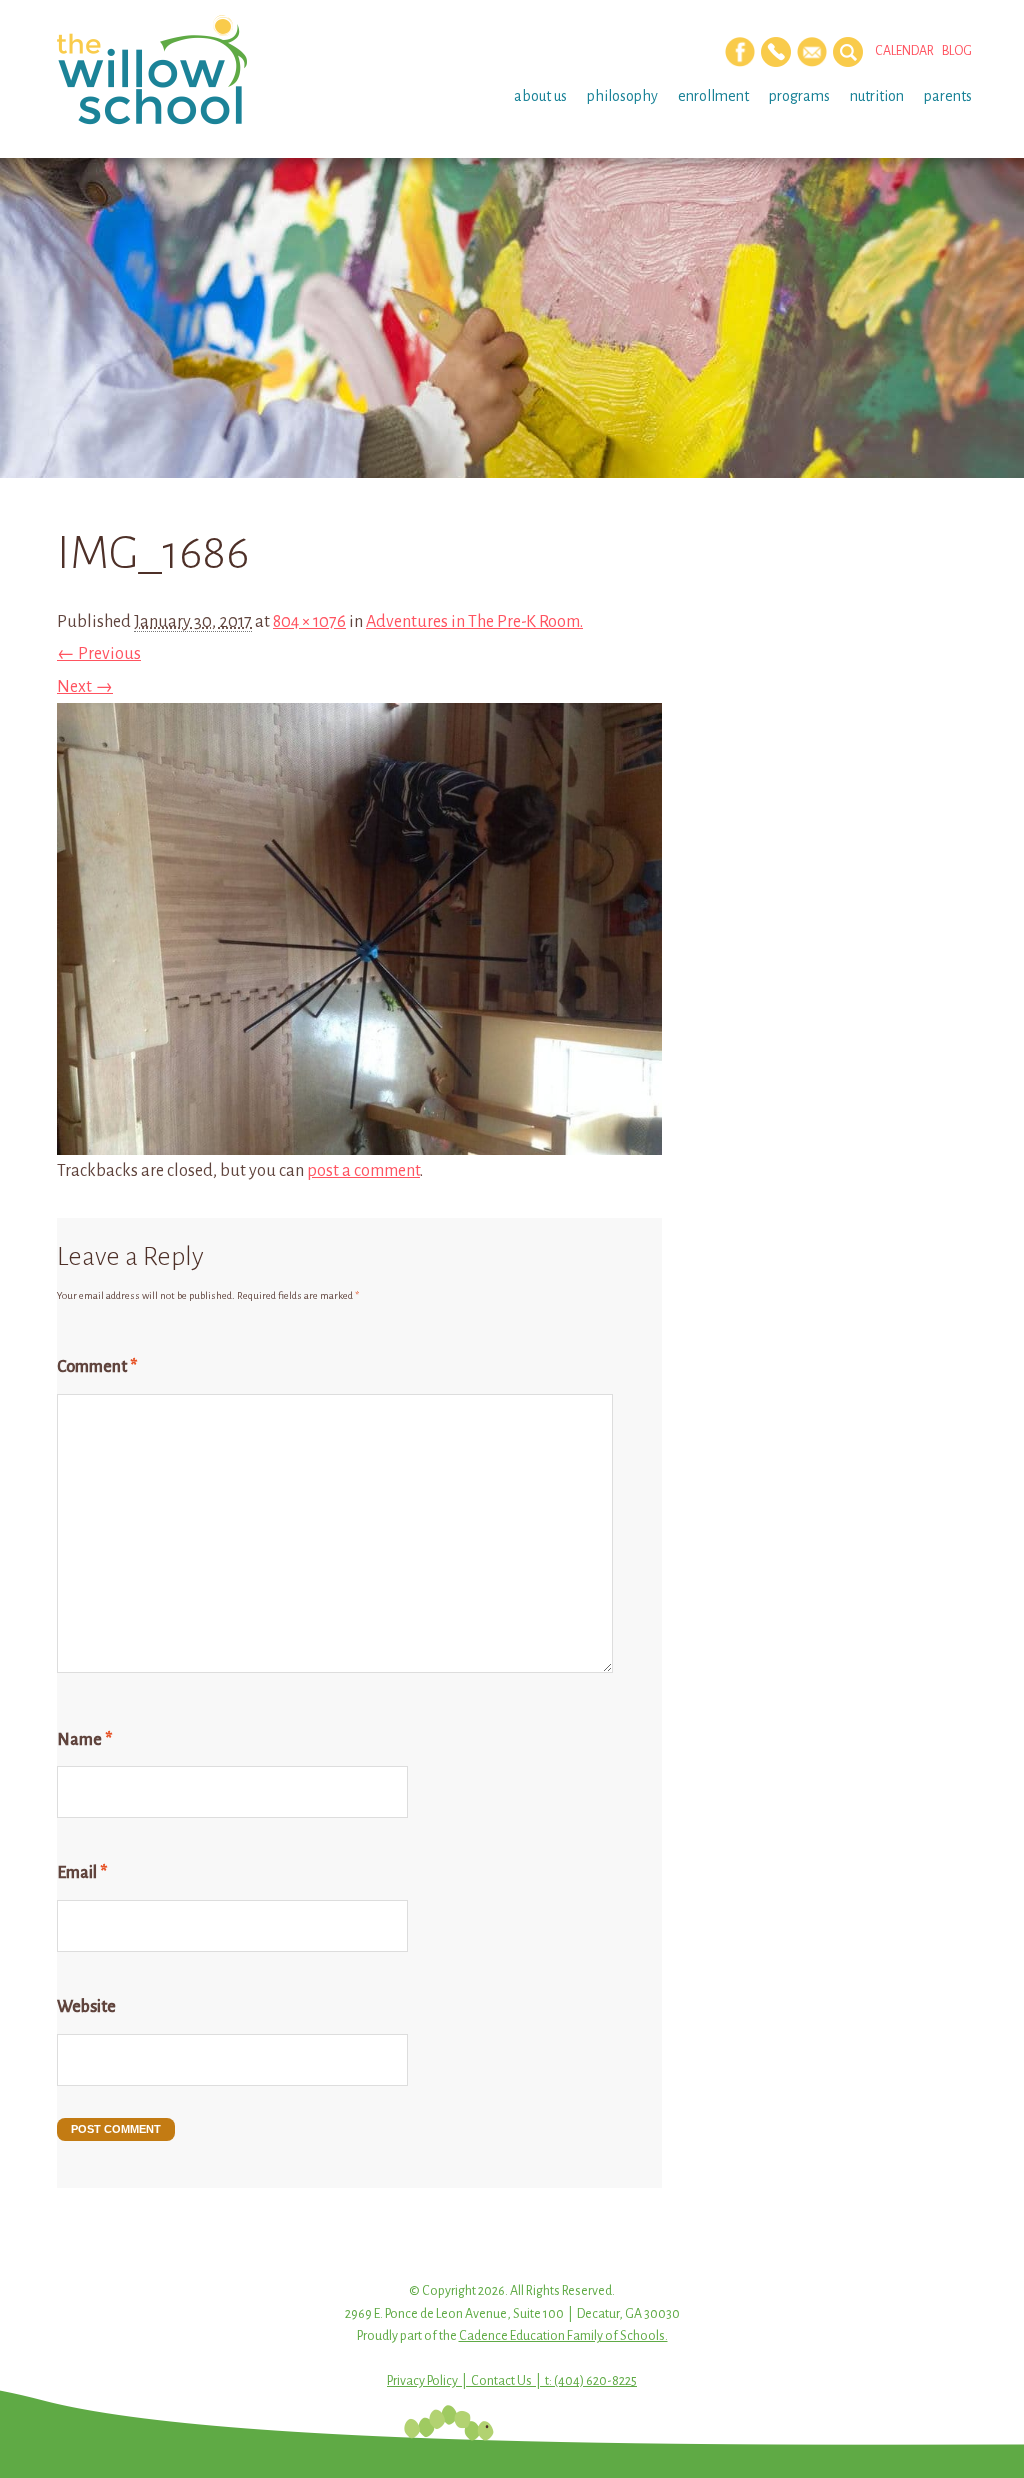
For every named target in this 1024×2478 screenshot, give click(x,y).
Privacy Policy (422, 2381)
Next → (85, 687)
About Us (540, 96)
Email (82, 1873)
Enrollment (713, 96)
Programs (799, 96)
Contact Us (501, 2381)
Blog (957, 51)
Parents (948, 96)
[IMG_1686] (359, 1139)
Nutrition (877, 96)
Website (86, 2007)
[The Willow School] (159, 70)
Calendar (904, 51)
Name (84, 1740)
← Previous (99, 654)
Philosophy (622, 96)
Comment (97, 1367)
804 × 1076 (309, 622)
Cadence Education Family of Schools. (563, 2336)
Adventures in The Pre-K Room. (474, 622)
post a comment (363, 1171)
